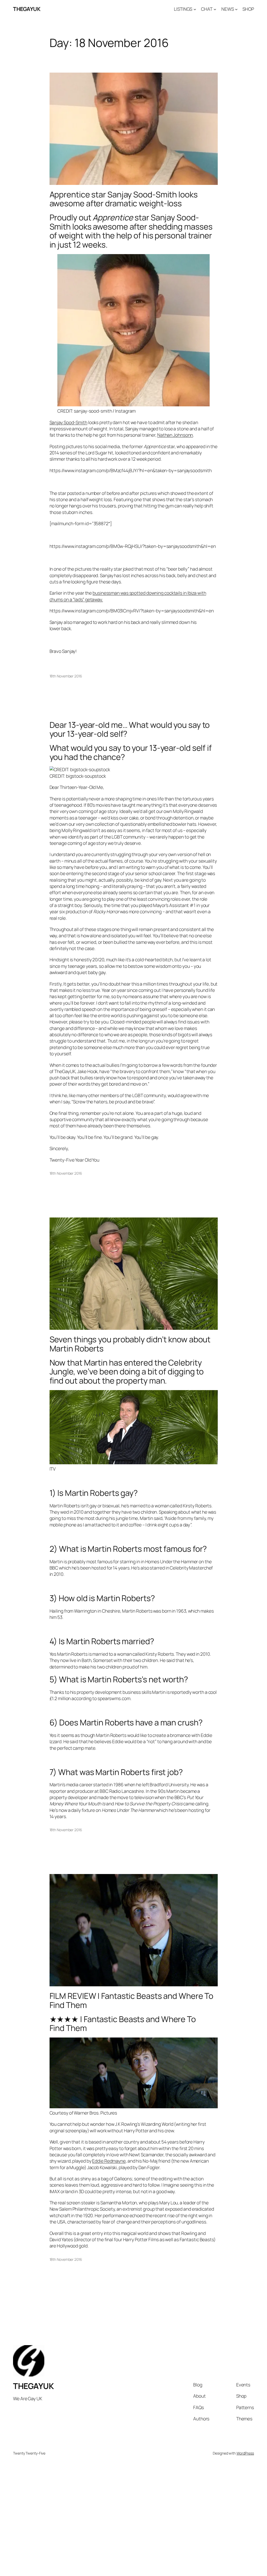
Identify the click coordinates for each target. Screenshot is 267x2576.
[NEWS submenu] (236, 9)
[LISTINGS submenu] (195, 9)
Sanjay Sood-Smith (68, 422)
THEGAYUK (27, 9)
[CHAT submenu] (215, 9)
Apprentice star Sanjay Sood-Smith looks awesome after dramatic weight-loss (124, 199)
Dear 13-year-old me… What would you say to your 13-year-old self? (130, 729)
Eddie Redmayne (109, 2161)
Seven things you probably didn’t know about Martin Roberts (130, 1344)
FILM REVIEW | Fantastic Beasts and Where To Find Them (132, 2000)
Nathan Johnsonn (175, 435)
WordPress (245, 2453)
